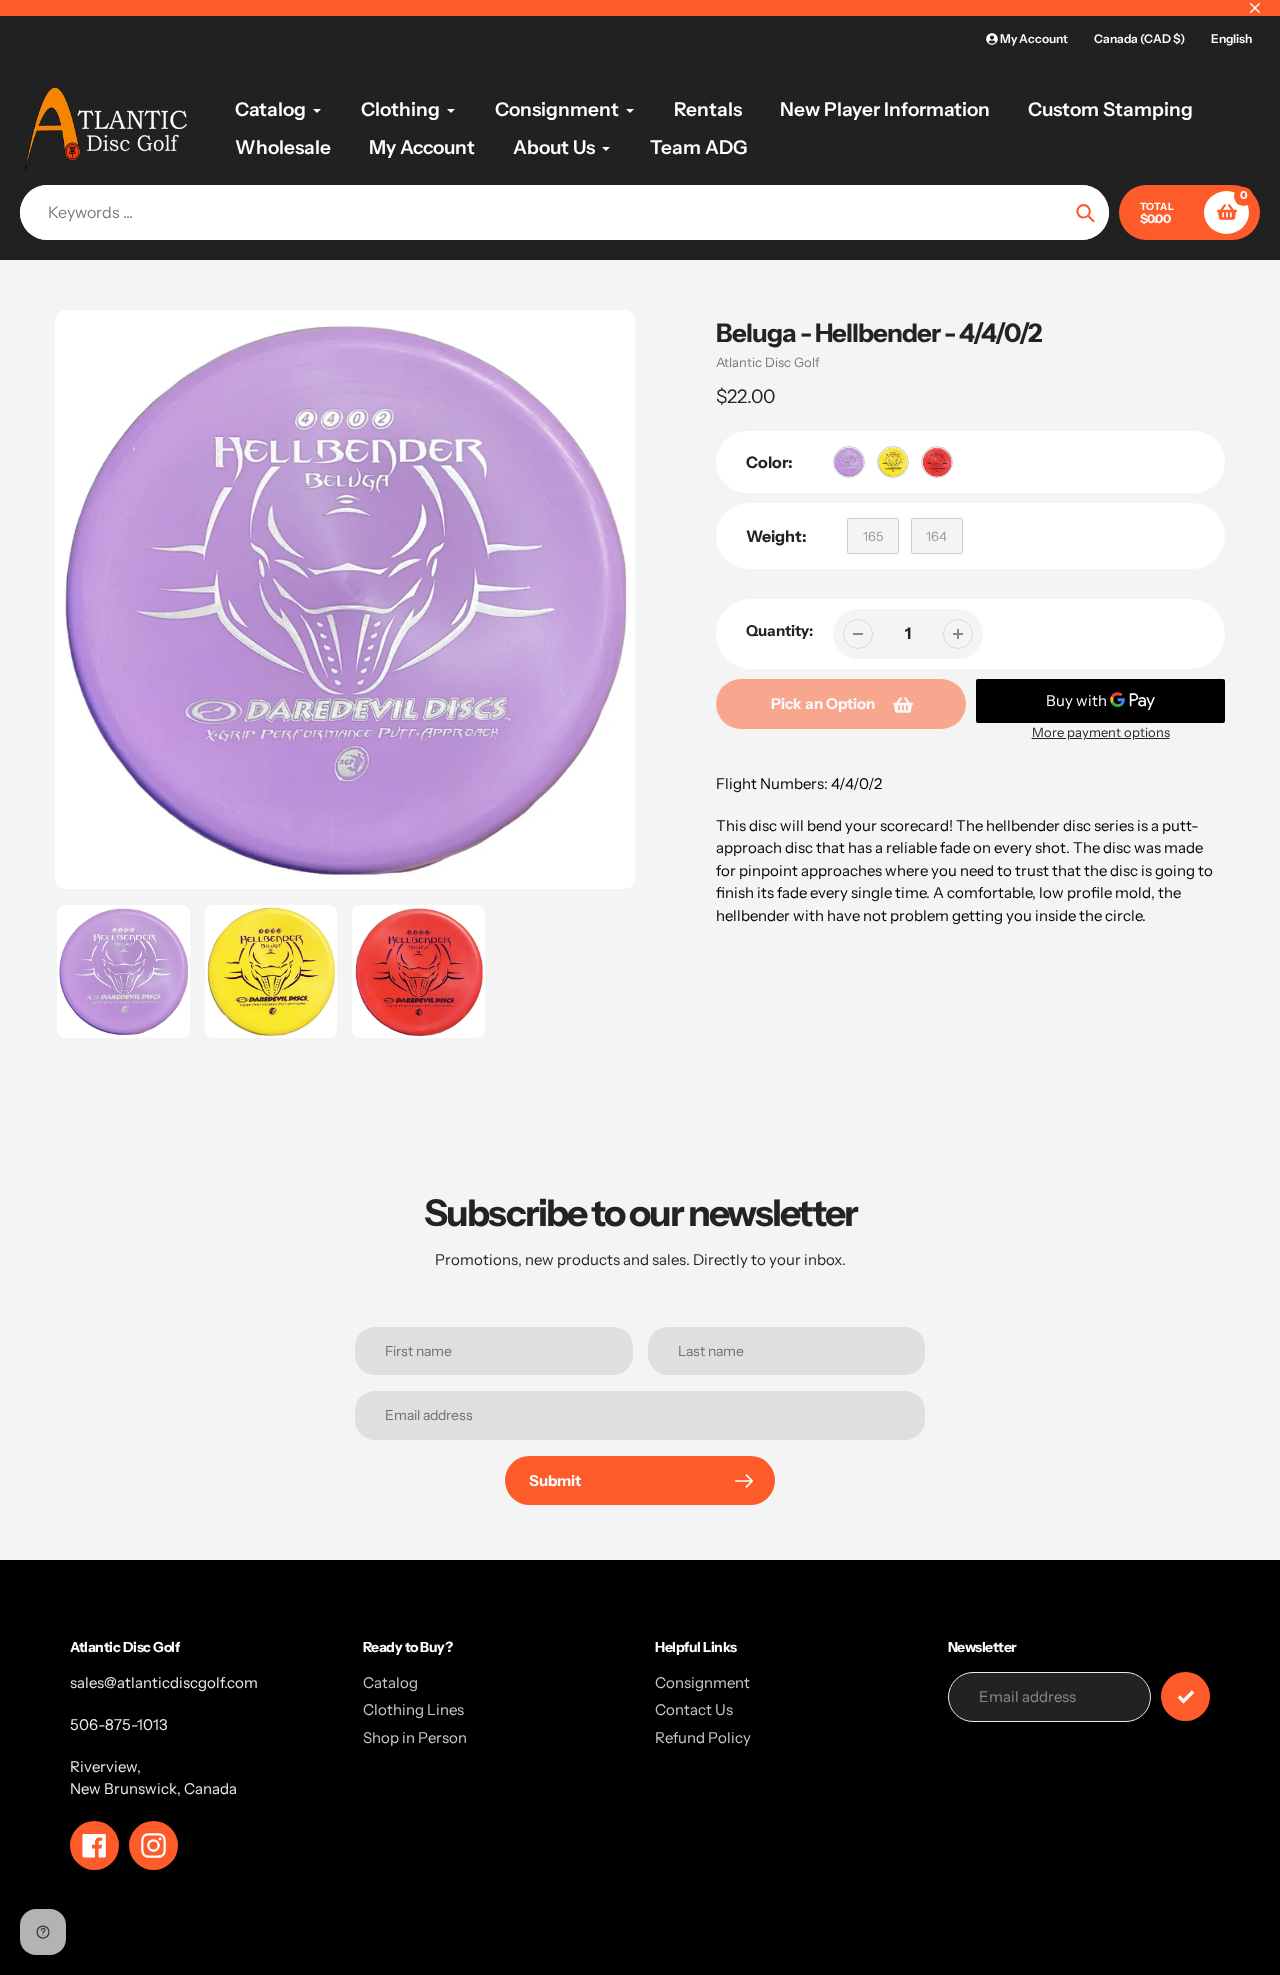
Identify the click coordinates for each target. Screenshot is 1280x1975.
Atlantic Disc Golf (768, 362)
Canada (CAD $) (1139, 38)
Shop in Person (415, 1737)
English (1231, 38)
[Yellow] (893, 462)
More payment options (1101, 732)
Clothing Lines (413, 1709)
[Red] (937, 462)
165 (873, 536)
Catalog (390, 1682)
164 (936, 536)
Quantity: (779, 630)
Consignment (702, 1682)
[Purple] (849, 462)
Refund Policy (703, 1737)
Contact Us (694, 1709)
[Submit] (1185, 1696)
